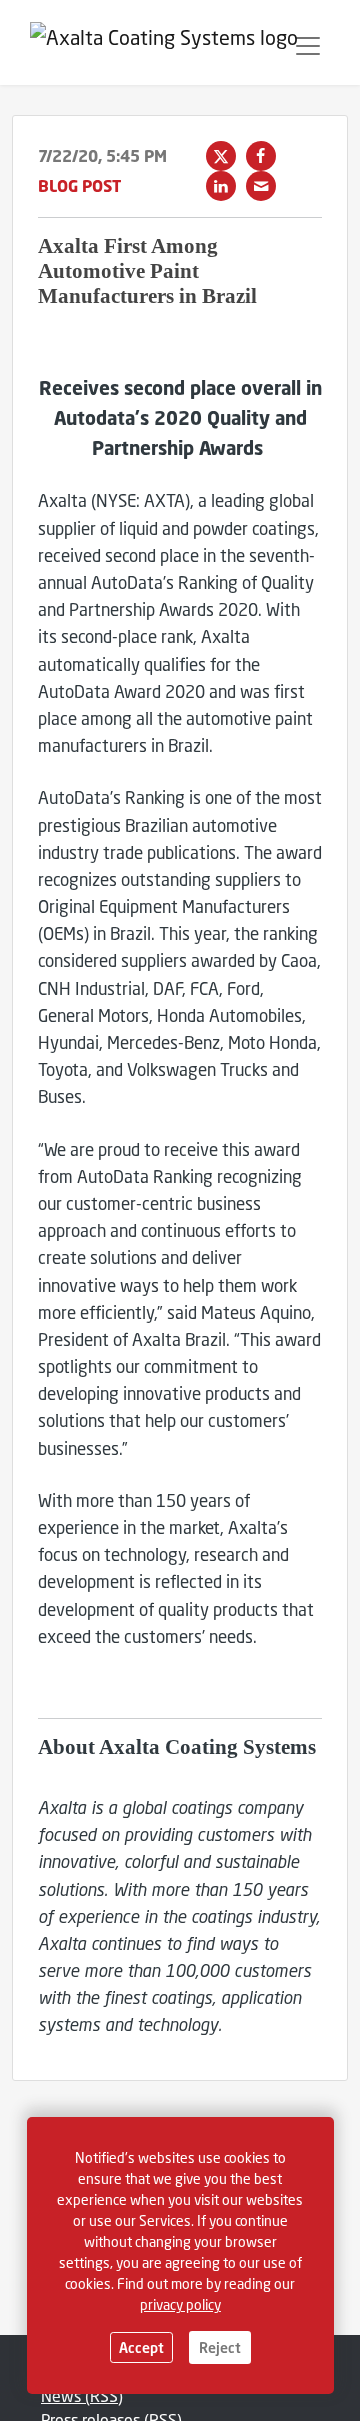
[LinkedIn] (221, 186)
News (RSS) (82, 2395)
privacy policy (180, 2304)
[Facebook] (261, 156)
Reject (220, 2347)
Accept (141, 2347)
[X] (221, 156)
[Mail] (261, 186)
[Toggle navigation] (308, 46)
